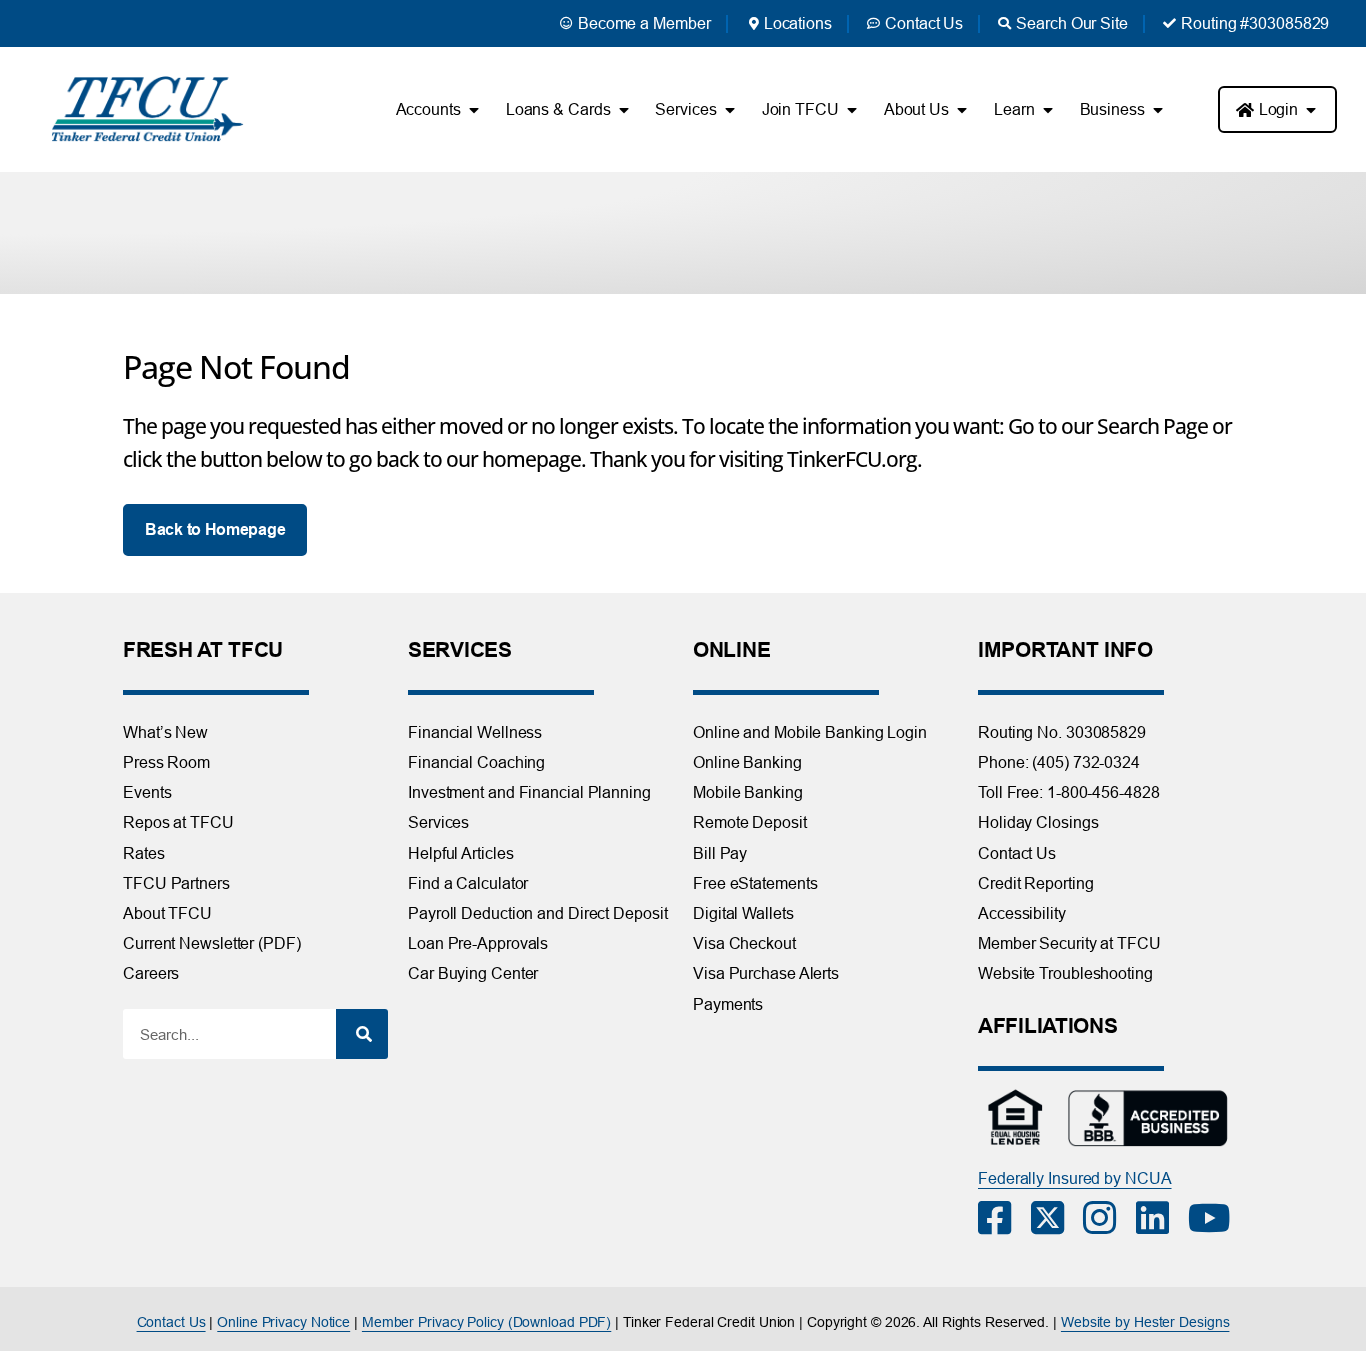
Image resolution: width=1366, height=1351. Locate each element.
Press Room (166, 762)
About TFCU (167, 913)
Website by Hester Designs (1145, 1322)
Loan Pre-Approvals (478, 943)
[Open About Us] (962, 110)
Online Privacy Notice (283, 1322)
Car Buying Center (473, 973)
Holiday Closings (1038, 822)
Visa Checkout (744, 943)
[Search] (362, 1034)
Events (147, 792)
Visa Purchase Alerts (766, 973)
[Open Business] (1158, 110)
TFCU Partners (176, 883)
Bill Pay (720, 853)
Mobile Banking (748, 792)
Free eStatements (755, 883)
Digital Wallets (743, 913)
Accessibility (1022, 913)
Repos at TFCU (178, 822)
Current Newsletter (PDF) (212, 943)
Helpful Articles (460, 853)
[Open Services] (730, 110)
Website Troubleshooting (1065, 973)
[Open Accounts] (474, 110)
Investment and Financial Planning (529, 792)
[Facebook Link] (1004, 1218)
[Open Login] (1311, 110)
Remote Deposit (750, 822)
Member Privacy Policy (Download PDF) (486, 1322)
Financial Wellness (475, 732)
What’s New (165, 732)
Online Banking (747, 762)
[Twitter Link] (1057, 1218)
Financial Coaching (476, 762)
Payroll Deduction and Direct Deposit (537, 913)
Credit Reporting (1035, 883)
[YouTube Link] (1214, 1218)
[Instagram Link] (1109, 1218)
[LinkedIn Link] (1162, 1218)
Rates (144, 853)
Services (438, 822)
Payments (728, 1004)
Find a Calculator (468, 883)
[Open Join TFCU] (852, 110)
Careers (151, 973)
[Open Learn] (1048, 110)
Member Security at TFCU (1069, 943)
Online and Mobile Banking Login (810, 732)
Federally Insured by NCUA (1075, 1178)
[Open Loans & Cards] (623, 110)
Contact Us (1017, 853)
